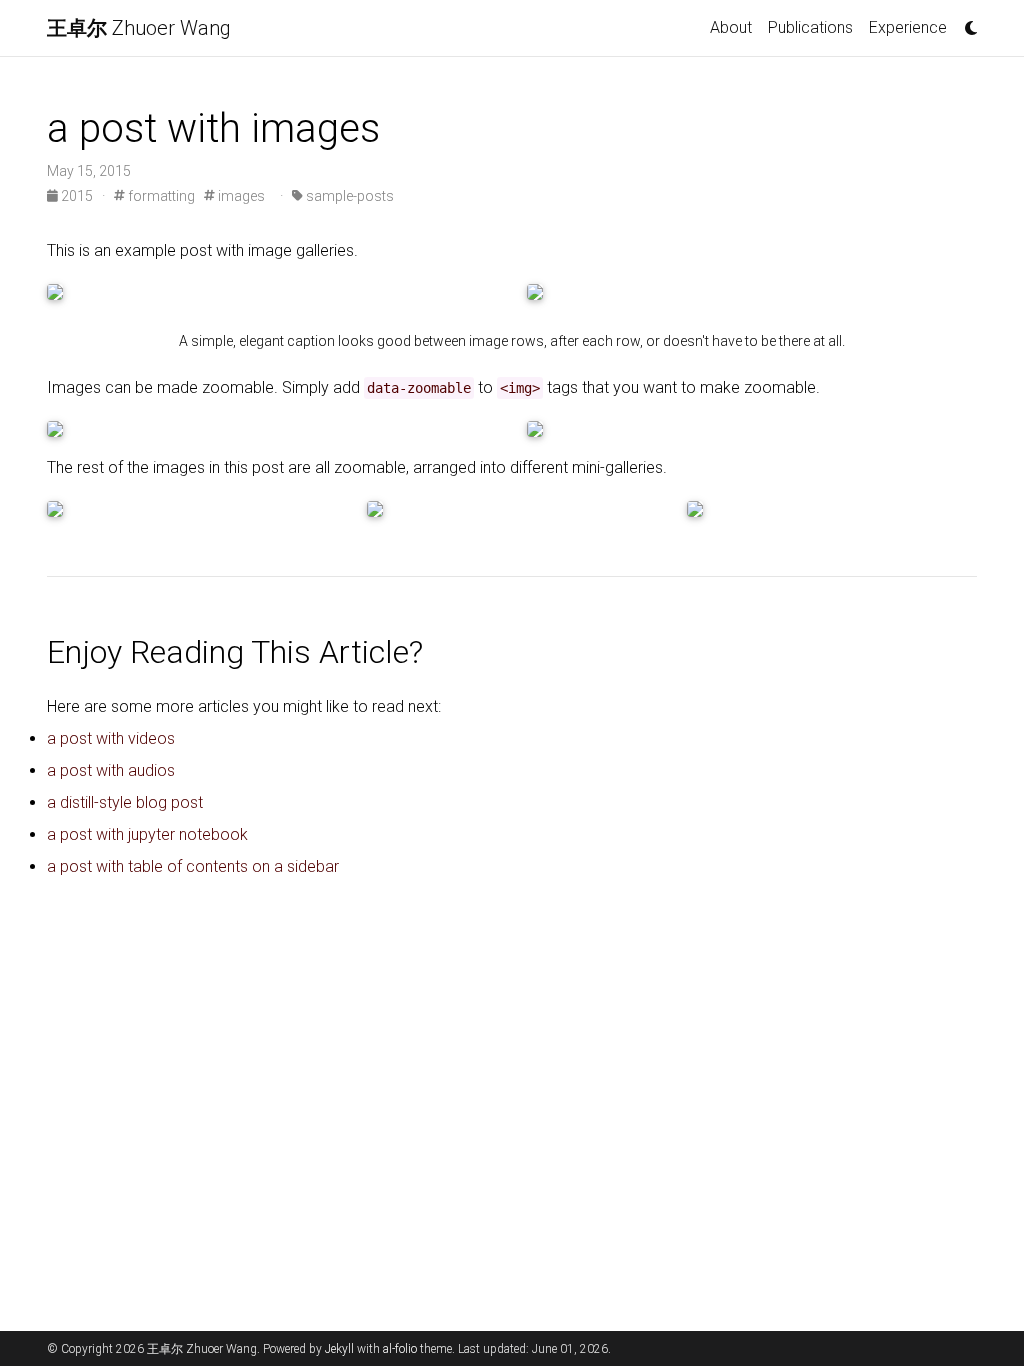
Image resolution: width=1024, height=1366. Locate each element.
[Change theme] (966, 22)
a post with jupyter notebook (147, 834)
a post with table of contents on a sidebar (193, 866)
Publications (810, 27)
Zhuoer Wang (139, 28)
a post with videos (111, 738)
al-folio (400, 1349)
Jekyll (339, 1349)
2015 (77, 196)
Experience (908, 27)
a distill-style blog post (125, 802)
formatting (160, 196)
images (240, 196)
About (731, 27)
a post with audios (111, 770)
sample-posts (348, 196)
